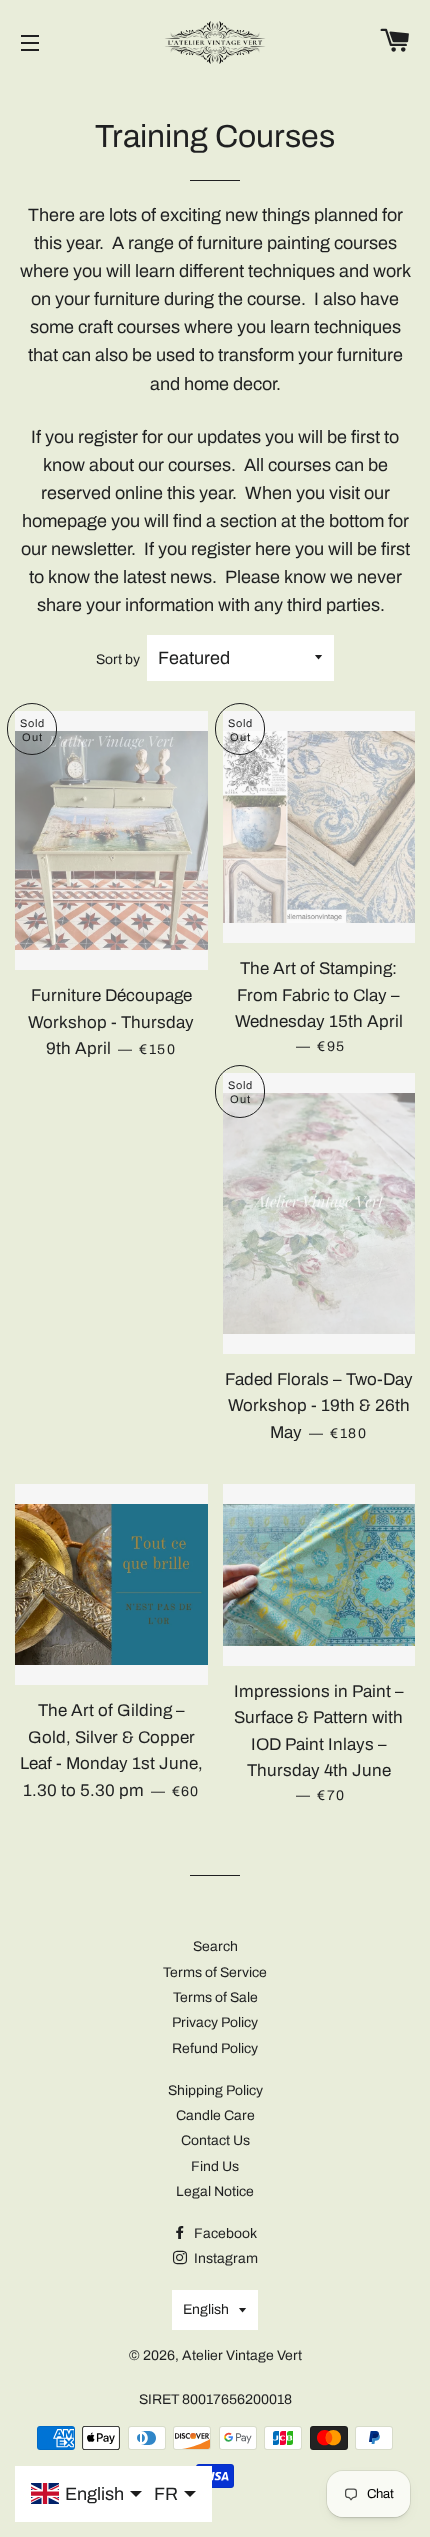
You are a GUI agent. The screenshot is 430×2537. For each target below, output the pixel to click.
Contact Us (215, 2140)
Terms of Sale (215, 1997)
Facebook (224, 2233)
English (206, 2309)
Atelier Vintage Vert (242, 2355)
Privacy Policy (215, 2022)
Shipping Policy (215, 2090)
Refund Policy (215, 2048)
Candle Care (215, 2115)
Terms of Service (215, 1972)
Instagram (224, 2258)
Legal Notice (215, 2191)
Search (215, 1946)
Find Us (215, 2166)
